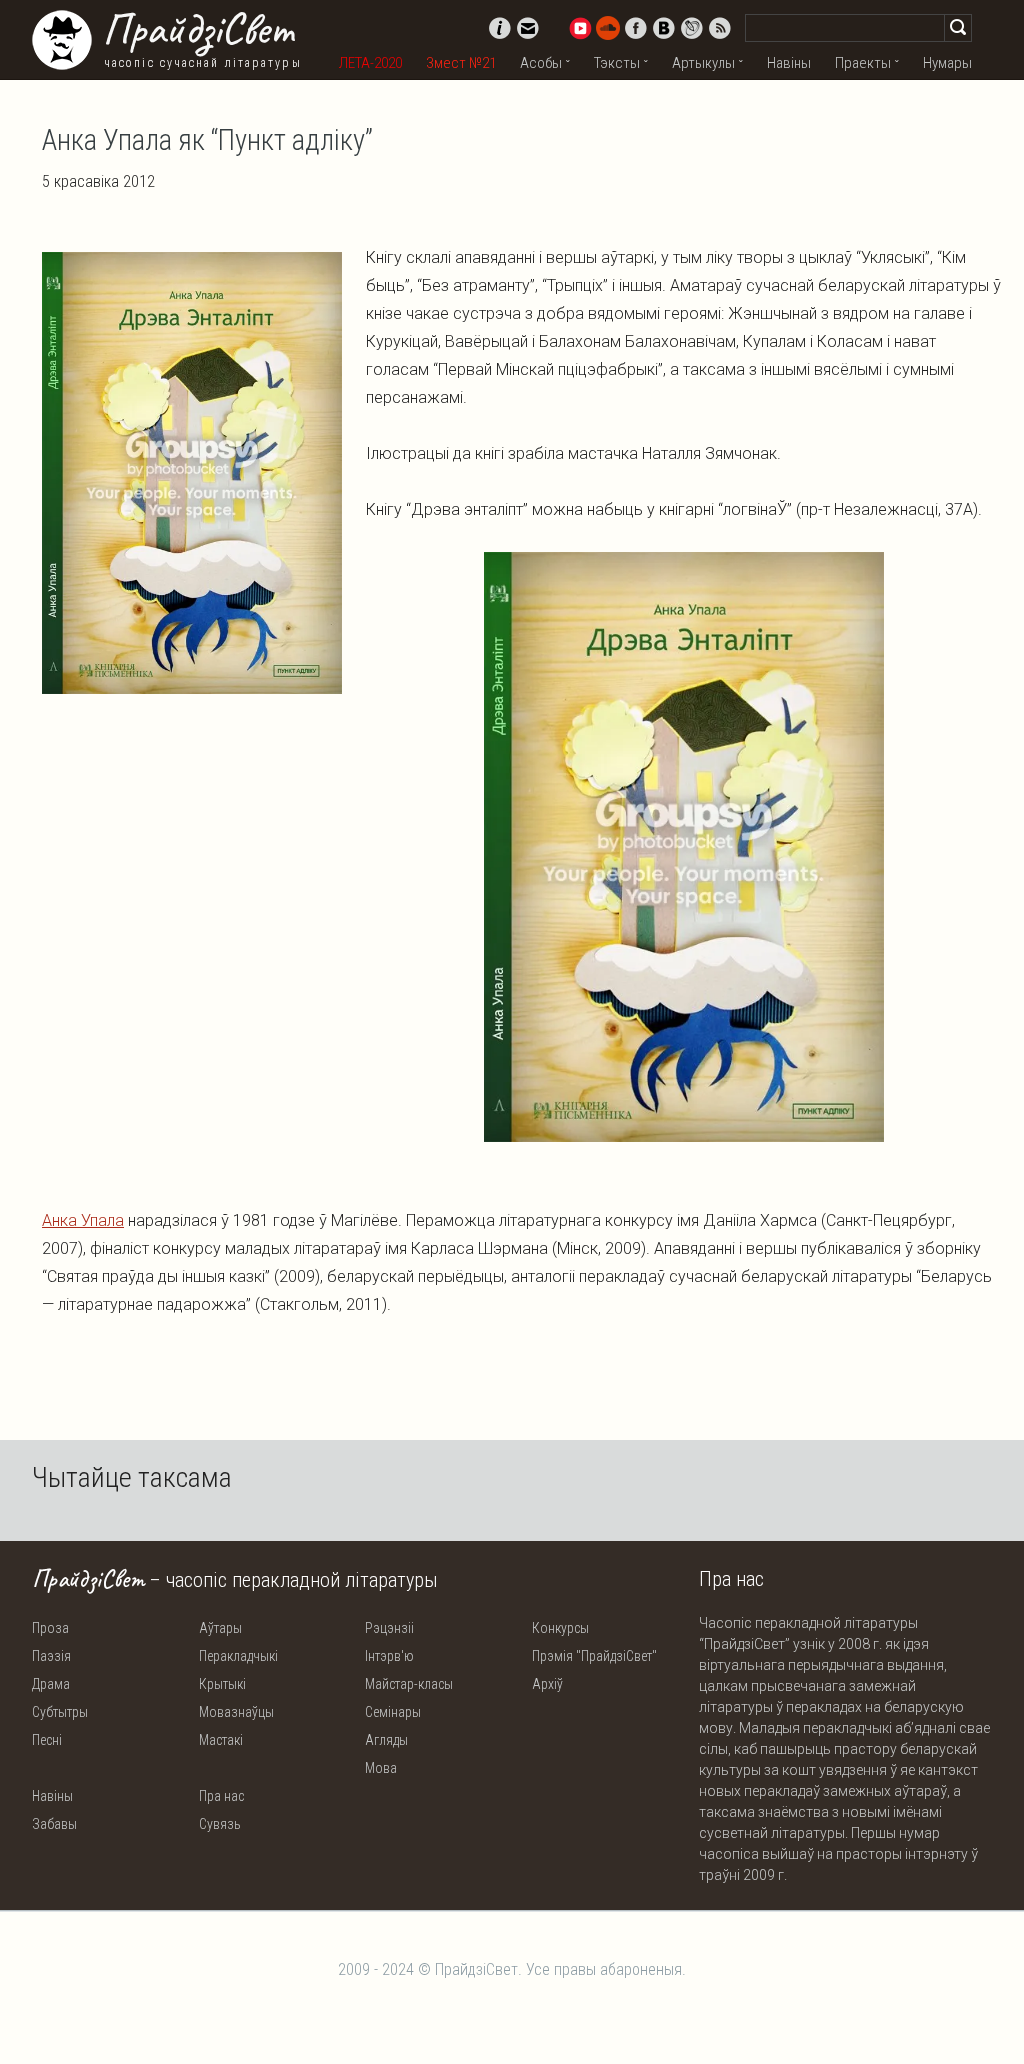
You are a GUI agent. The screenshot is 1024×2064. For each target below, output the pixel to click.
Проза (50, 1628)
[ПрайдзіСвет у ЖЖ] (692, 28)
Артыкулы (703, 63)
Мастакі (221, 1740)
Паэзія (51, 1656)
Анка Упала (83, 1220)
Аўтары (220, 1628)
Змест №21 (461, 63)
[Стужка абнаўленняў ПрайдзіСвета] (720, 28)
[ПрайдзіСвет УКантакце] (664, 28)
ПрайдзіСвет (197, 29)
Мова (381, 1768)
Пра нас (221, 1796)
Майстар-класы (409, 1684)
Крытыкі (222, 1684)
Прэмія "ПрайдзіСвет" (594, 1656)
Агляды (386, 1740)
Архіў (547, 1684)
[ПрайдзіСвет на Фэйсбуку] (636, 28)
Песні (47, 1740)
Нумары (947, 63)
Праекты (863, 63)
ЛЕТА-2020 (370, 63)
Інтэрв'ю (389, 1656)
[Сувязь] (528, 28)
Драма (51, 1684)
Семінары (393, 1712)
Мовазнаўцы (236, 1712)
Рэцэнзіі (389, 1628)
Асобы (541, 63)
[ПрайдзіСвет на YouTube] (580, 28)
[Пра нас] (500, 28)
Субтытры (60, 1712)
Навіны (789, 63)
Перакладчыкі (238, 1656)
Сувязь (220, 1824)
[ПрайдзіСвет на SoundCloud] (608, 28)
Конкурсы (560, 1628)
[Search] (958, 28)
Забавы (54, 1824)
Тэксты (617, 63)
